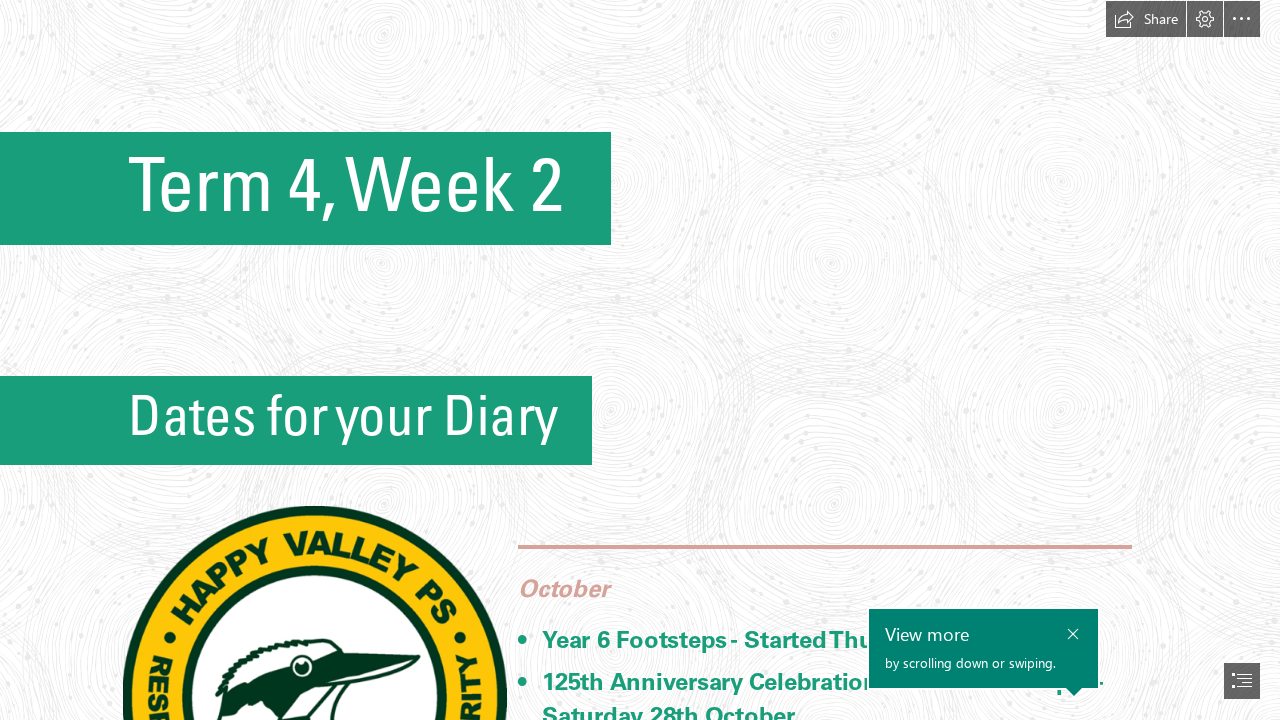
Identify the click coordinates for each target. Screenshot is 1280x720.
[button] (1146, 19)
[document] (640, 360)
